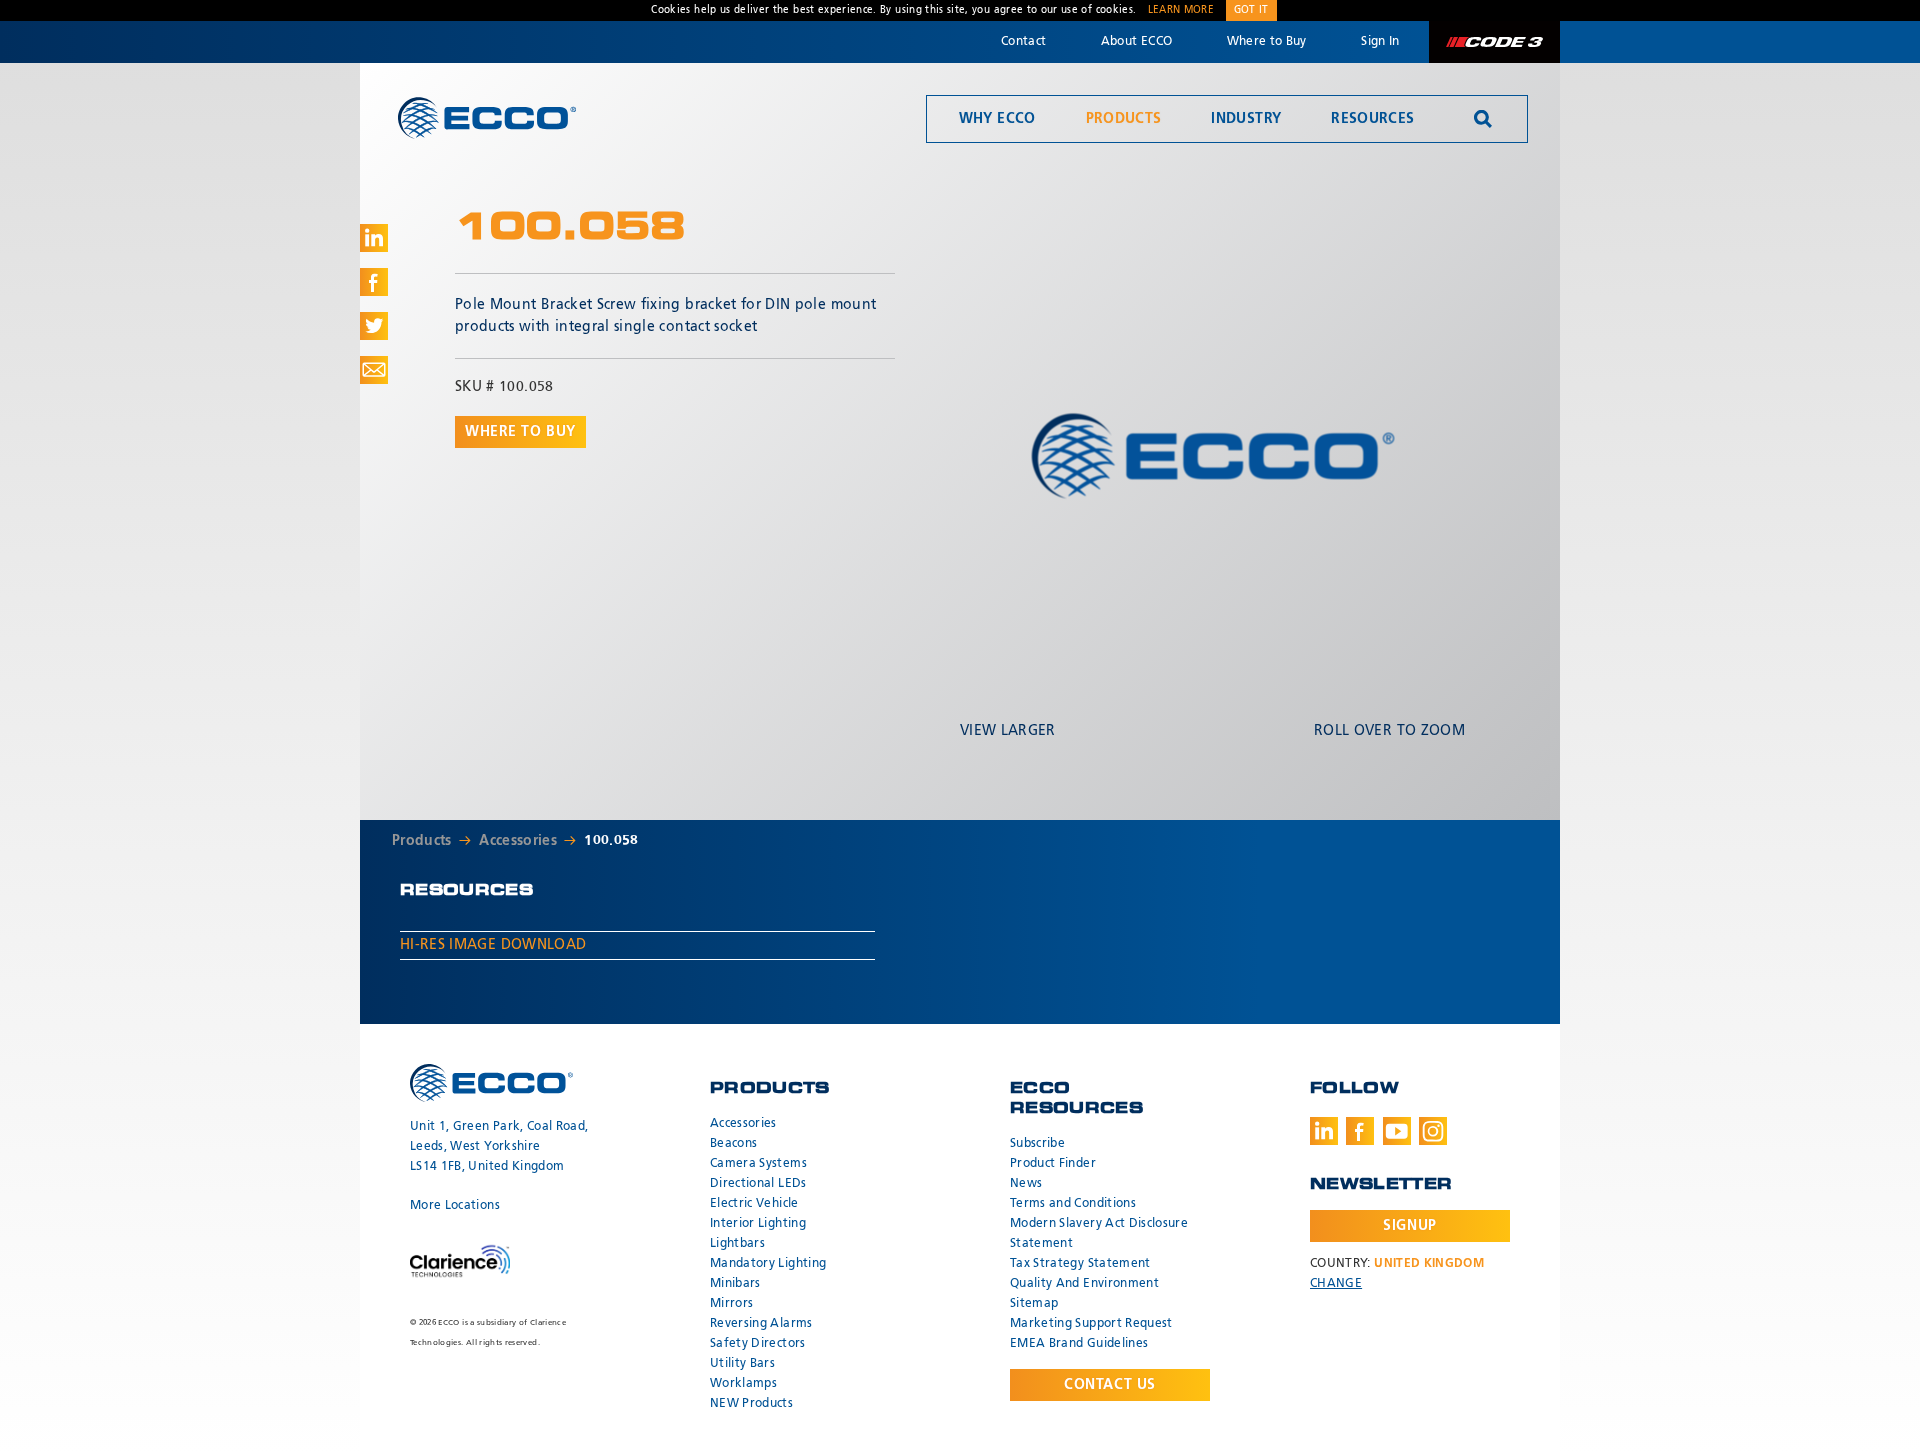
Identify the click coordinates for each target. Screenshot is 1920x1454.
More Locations (455, 1206)
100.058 (611, 841)
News (1026, 1184)
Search (1483, 119)
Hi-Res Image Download (493, 945)
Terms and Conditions (1073, 1204)
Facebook (1360, 1131)
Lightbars (737, 1244)
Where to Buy (1267, 42)
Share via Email (374, 370)
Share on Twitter (374, 326)
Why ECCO (997, 119)
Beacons (733, 1144)
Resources (1372, 119)
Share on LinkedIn (374, 238)
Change (1336, 1284)
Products (1124, 119)
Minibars (735, 1284)
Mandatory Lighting (768, 1264)
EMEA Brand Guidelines (1079, 1344)
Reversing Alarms (761, 1324)
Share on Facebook (374, 282)
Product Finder (1053, 1164)
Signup (1409, 1226)
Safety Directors (758, 1344)
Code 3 (1494, 42)
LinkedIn (1324, 1131)
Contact (1023, 42)
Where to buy (520, 432)
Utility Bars (742, 1364)
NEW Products (751, 1404)
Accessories (518, 841)
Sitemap (1034, 1304)
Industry (1246, 119)
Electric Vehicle (754, 1204)
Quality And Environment (1084, 1284)
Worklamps (743, 1384)
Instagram (1433, 1131)
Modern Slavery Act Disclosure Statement (1099, 1234)
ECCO (487, 117)
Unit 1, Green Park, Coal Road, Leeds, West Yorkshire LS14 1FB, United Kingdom (499, 1147)
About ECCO (1137, 42)
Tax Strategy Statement (1080, 1264)
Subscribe (1037, 1144)
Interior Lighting (758, 1224)
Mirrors (731, 1304)
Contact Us (1110, 1385)
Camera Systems (758, 1164)
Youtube (1397, 1131)
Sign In (1380, 42)
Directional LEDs (758, 1184)
